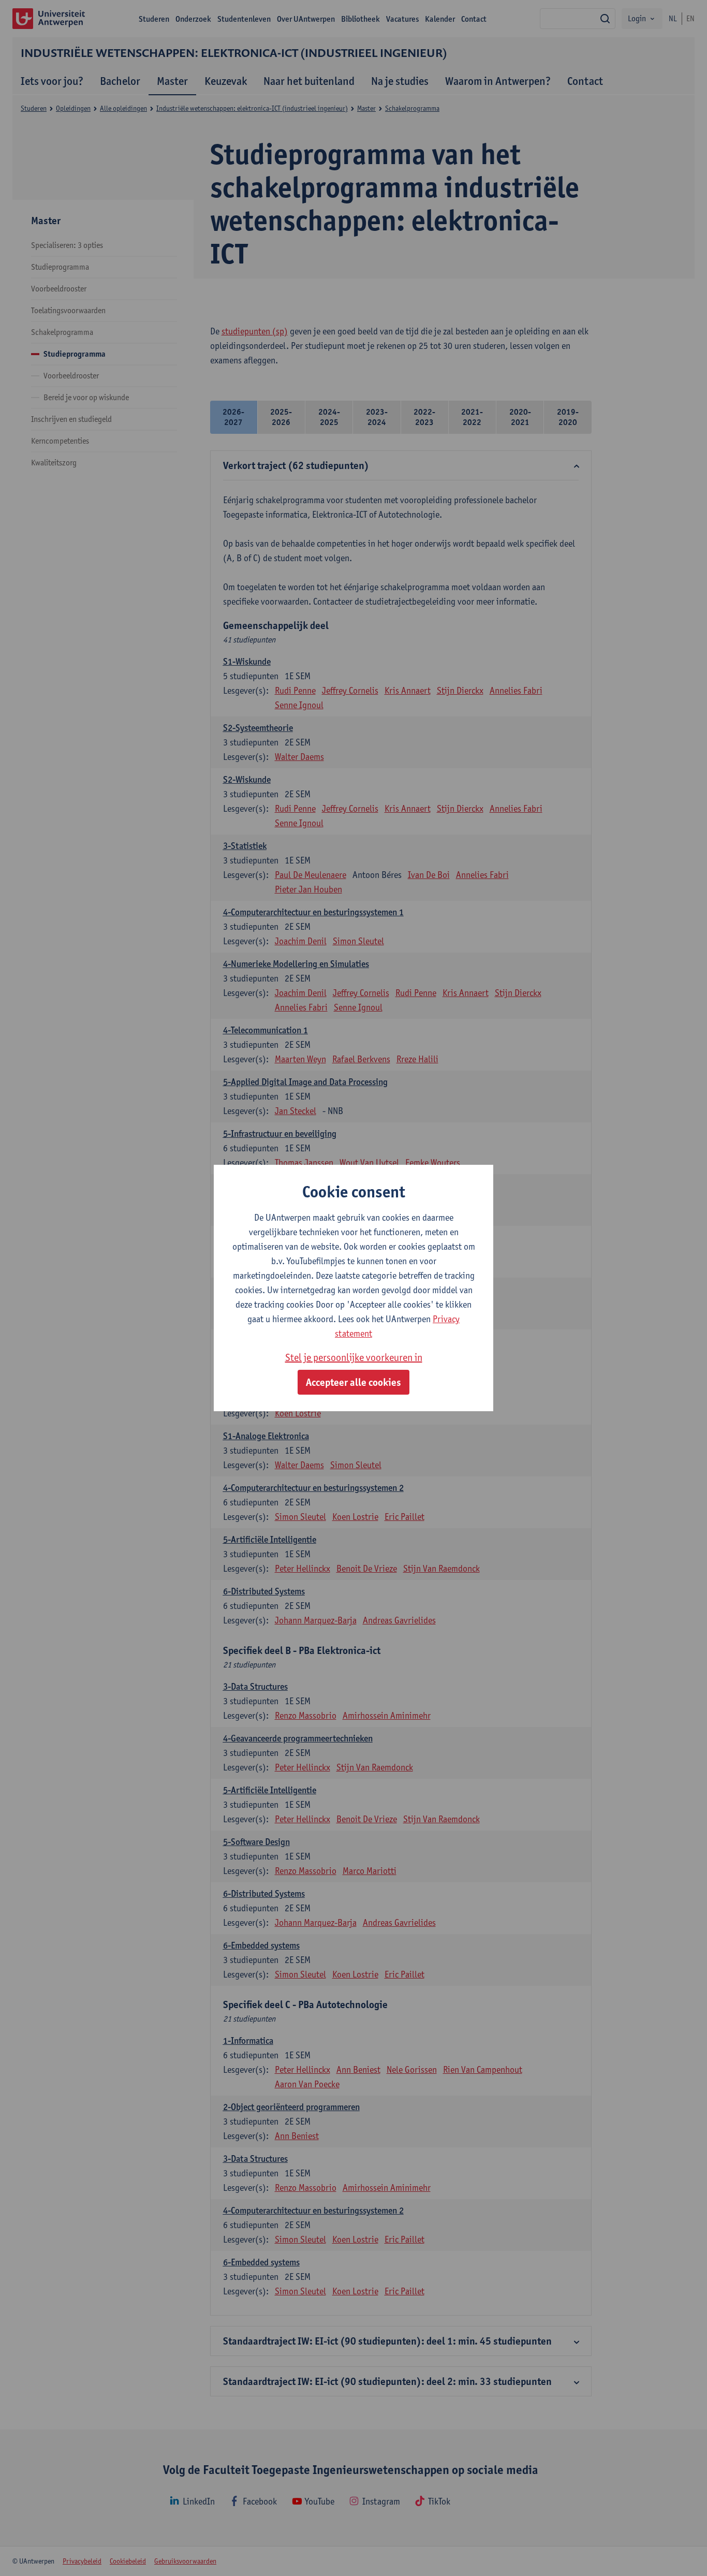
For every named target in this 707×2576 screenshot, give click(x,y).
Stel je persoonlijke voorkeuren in (354, 1357)
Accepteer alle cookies (353, 1382)
